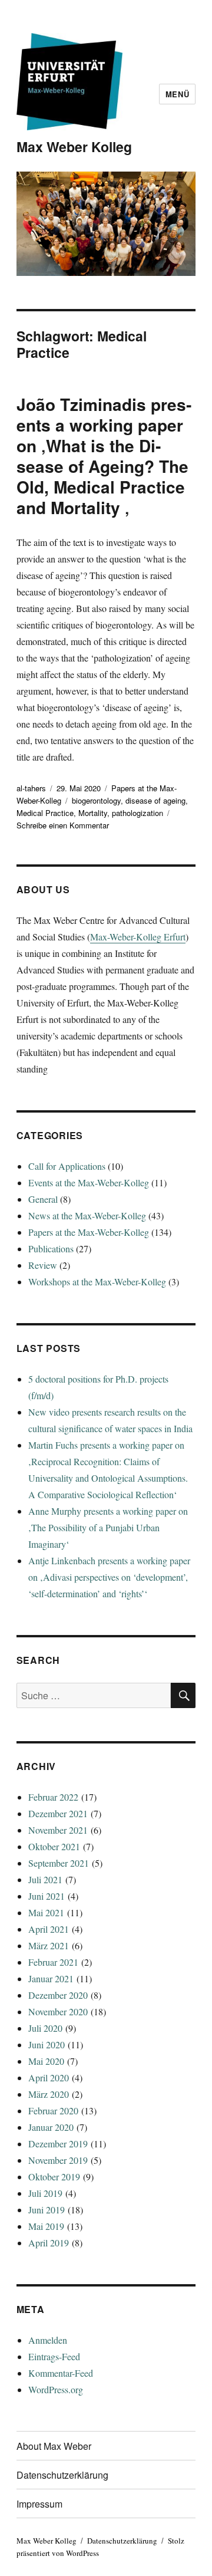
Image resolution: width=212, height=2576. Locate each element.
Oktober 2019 (54, 2177)
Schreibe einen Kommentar (63, 825)
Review (43, 1265)
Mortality (93, 813)
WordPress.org (56, 2389)
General (43, 1199)
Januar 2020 (51, 2127)
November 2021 (58, 1830)
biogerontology (96, 800)
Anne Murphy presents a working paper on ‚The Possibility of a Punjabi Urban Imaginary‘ (108, 1527)
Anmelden (48, 2340)
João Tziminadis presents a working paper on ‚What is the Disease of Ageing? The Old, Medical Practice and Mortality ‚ (104, 456)
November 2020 (58, 2011)
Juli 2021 (45, 1879)
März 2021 (49, 1945)
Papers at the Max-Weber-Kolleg (89, 1232)
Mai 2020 (46, 2061)
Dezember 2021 (58, 1813)
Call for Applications (67, 1166)
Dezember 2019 (58, 2144)
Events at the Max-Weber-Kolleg (89, 1182)
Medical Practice (45, 813)
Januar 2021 (51, 1978)
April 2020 (49, 2077)
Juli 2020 (45, 2028)
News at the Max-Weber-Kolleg (87, 1215)
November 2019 (58, 2160)
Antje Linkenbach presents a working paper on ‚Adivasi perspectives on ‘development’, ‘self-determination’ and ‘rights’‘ (109, 1577)
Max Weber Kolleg (74, 147)
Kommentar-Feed (61, 2373)
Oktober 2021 (54, 1846)
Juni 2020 (47, 2044)
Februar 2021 (53, 1962)
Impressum (39, 2504)
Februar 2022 (53, 1797)
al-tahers (31, 788)
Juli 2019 (45, 2193)
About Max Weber (54, 2446)
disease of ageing (155, 800)
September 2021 (59, 1863)
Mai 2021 (46, 1912)
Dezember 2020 (58, 1995)
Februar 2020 (53, 2111)
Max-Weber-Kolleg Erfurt (138, 937)
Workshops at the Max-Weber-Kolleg (97, 1282)
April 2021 (49, 1929)
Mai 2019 (46, 2226)
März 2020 (49, 2094)
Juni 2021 (47, 1896)
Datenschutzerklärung (62, 2475)
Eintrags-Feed (54, 2356)
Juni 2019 (47, 2210)
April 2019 (49, 2243)
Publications (51, 1248)
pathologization (138, 813)
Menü (177, 94)
